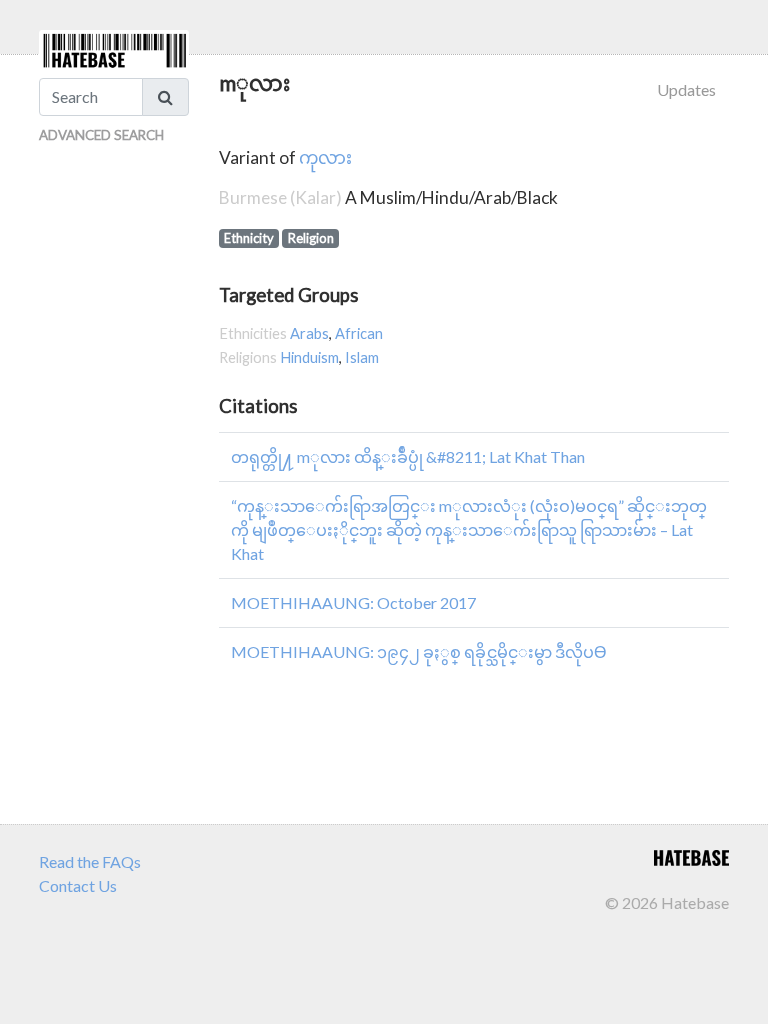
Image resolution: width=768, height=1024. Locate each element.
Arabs (309, 333)
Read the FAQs (90, 861)
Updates (686, 89)
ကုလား (325, 157)
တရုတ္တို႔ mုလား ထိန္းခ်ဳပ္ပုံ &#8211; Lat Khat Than (408, 456)
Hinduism (309, 357)
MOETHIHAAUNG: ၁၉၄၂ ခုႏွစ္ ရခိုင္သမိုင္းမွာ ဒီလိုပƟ (418, 651)
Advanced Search (101, 135)
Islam (362, 357)
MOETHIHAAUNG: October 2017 (353, 602)
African (359, 333)
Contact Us (78, 885)
